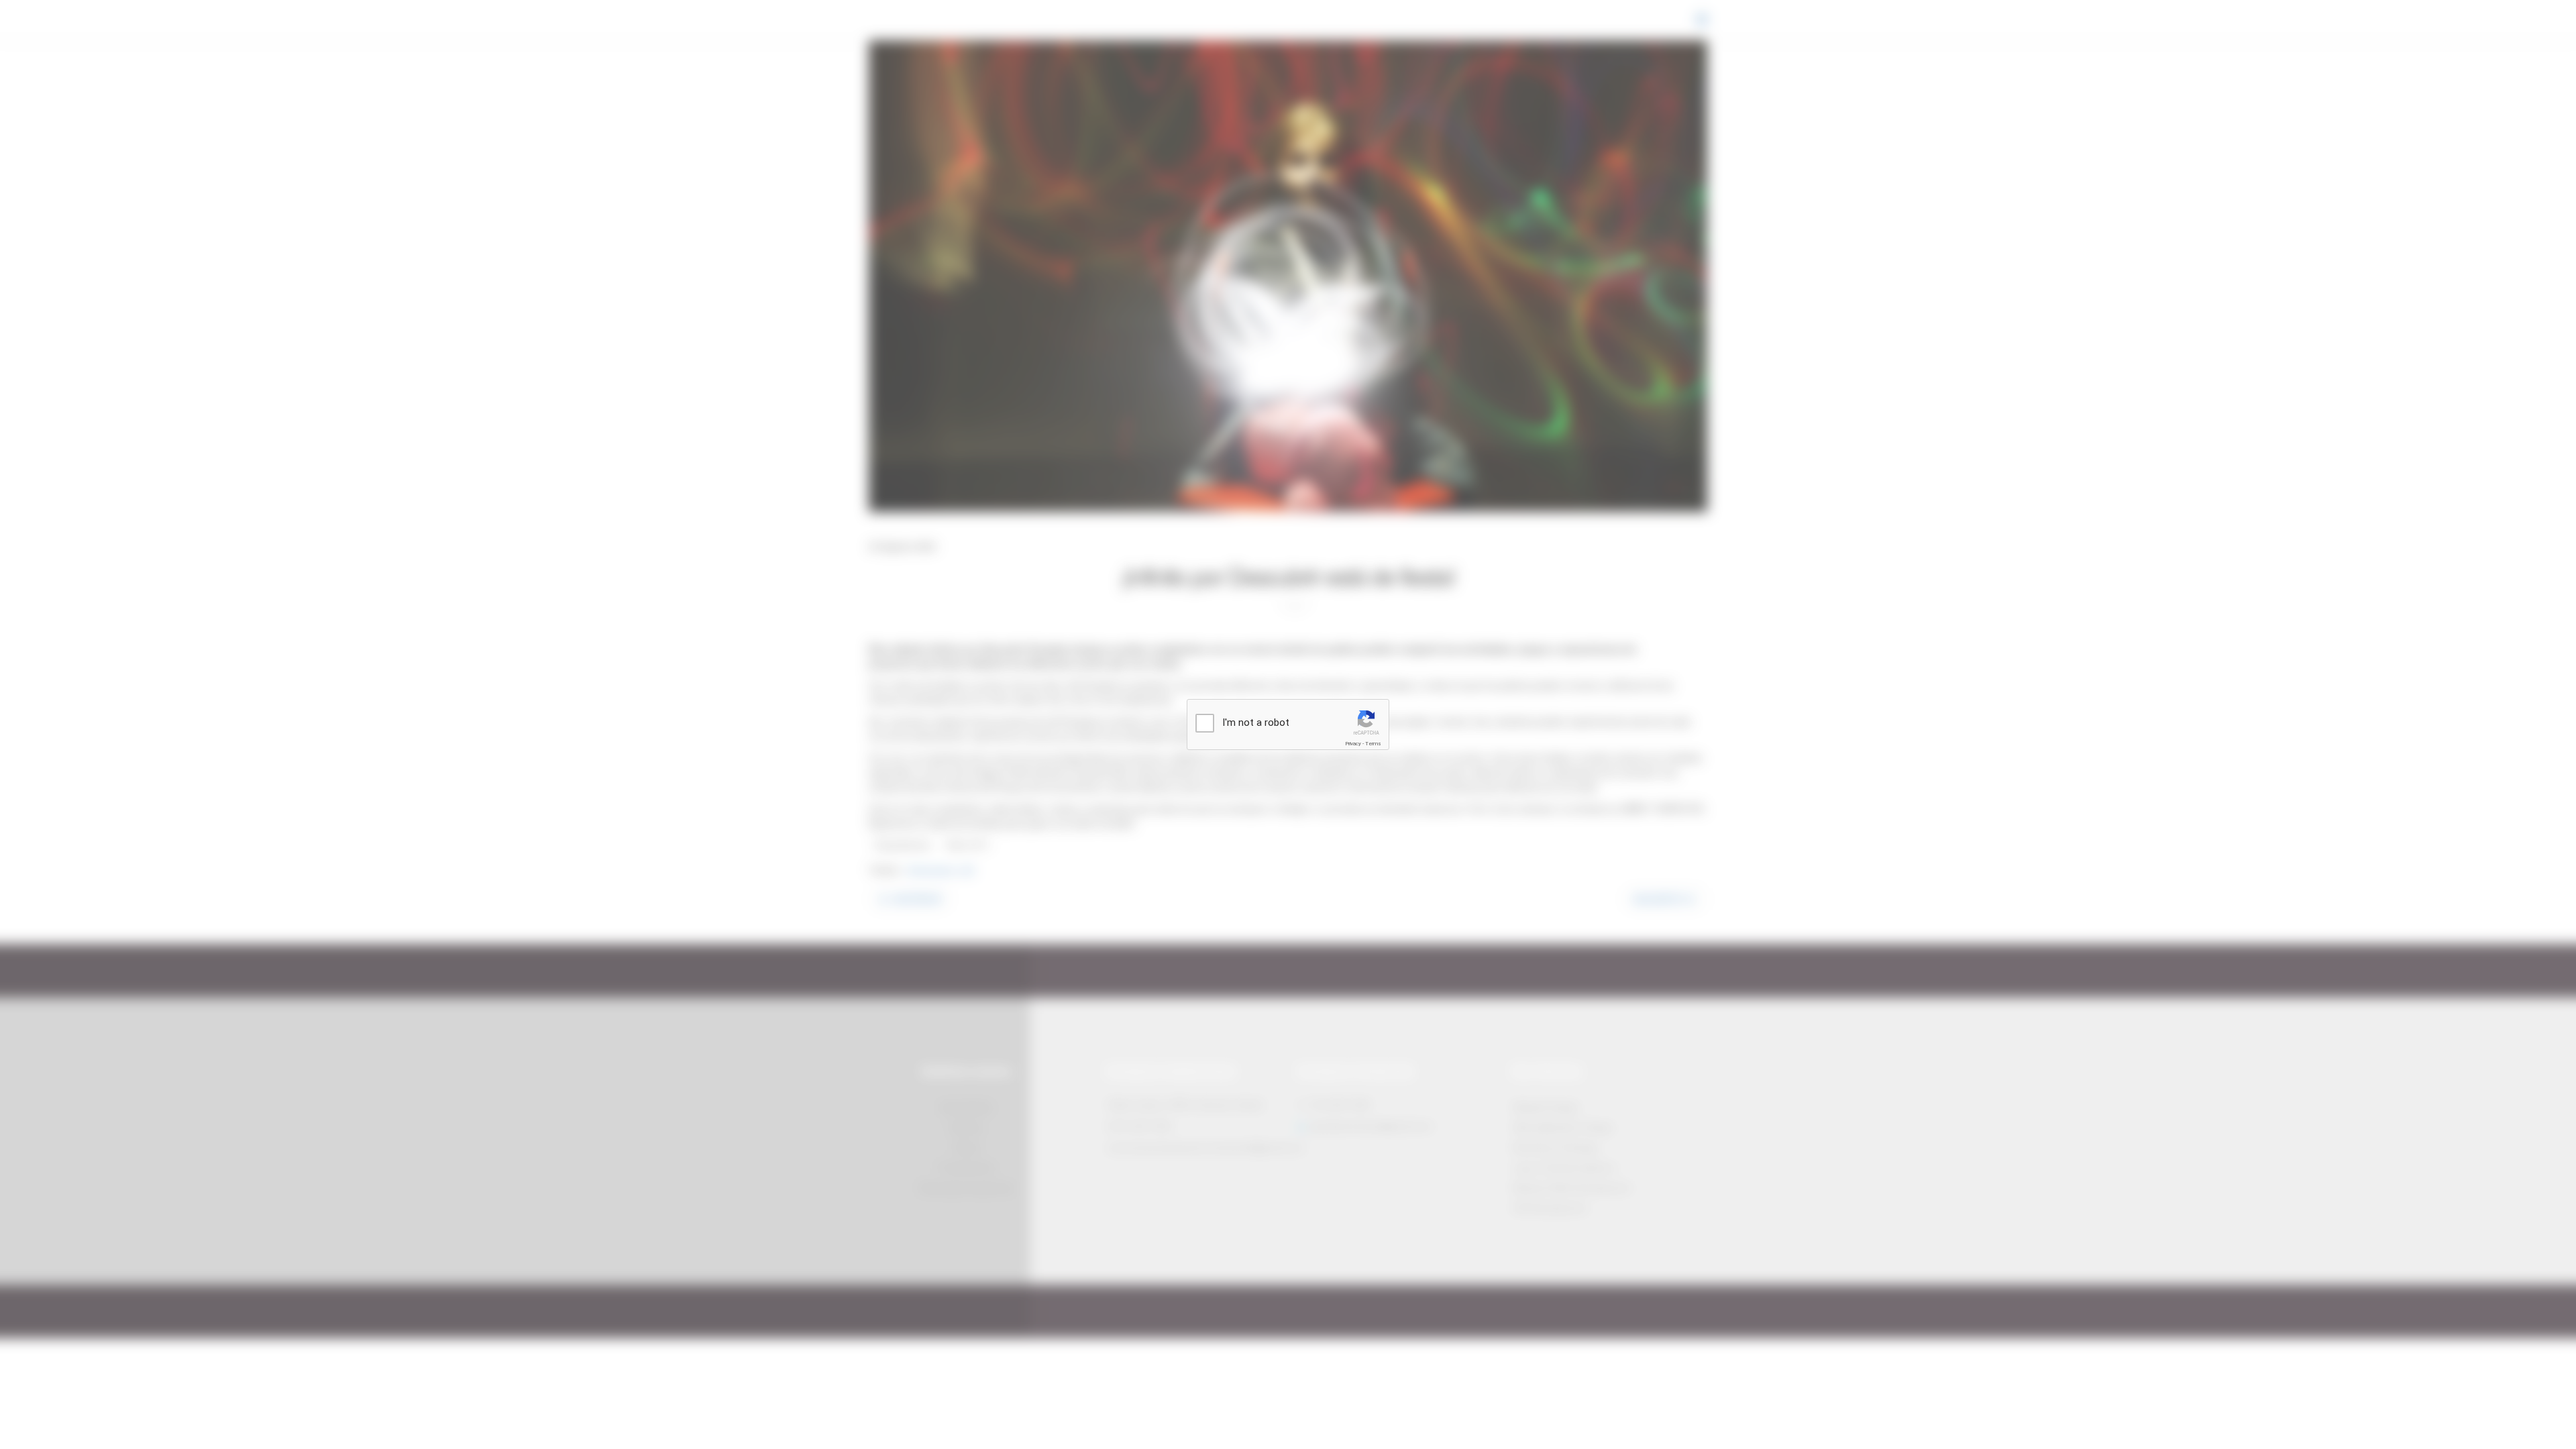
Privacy (1353, 744)
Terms (1373, 744)
